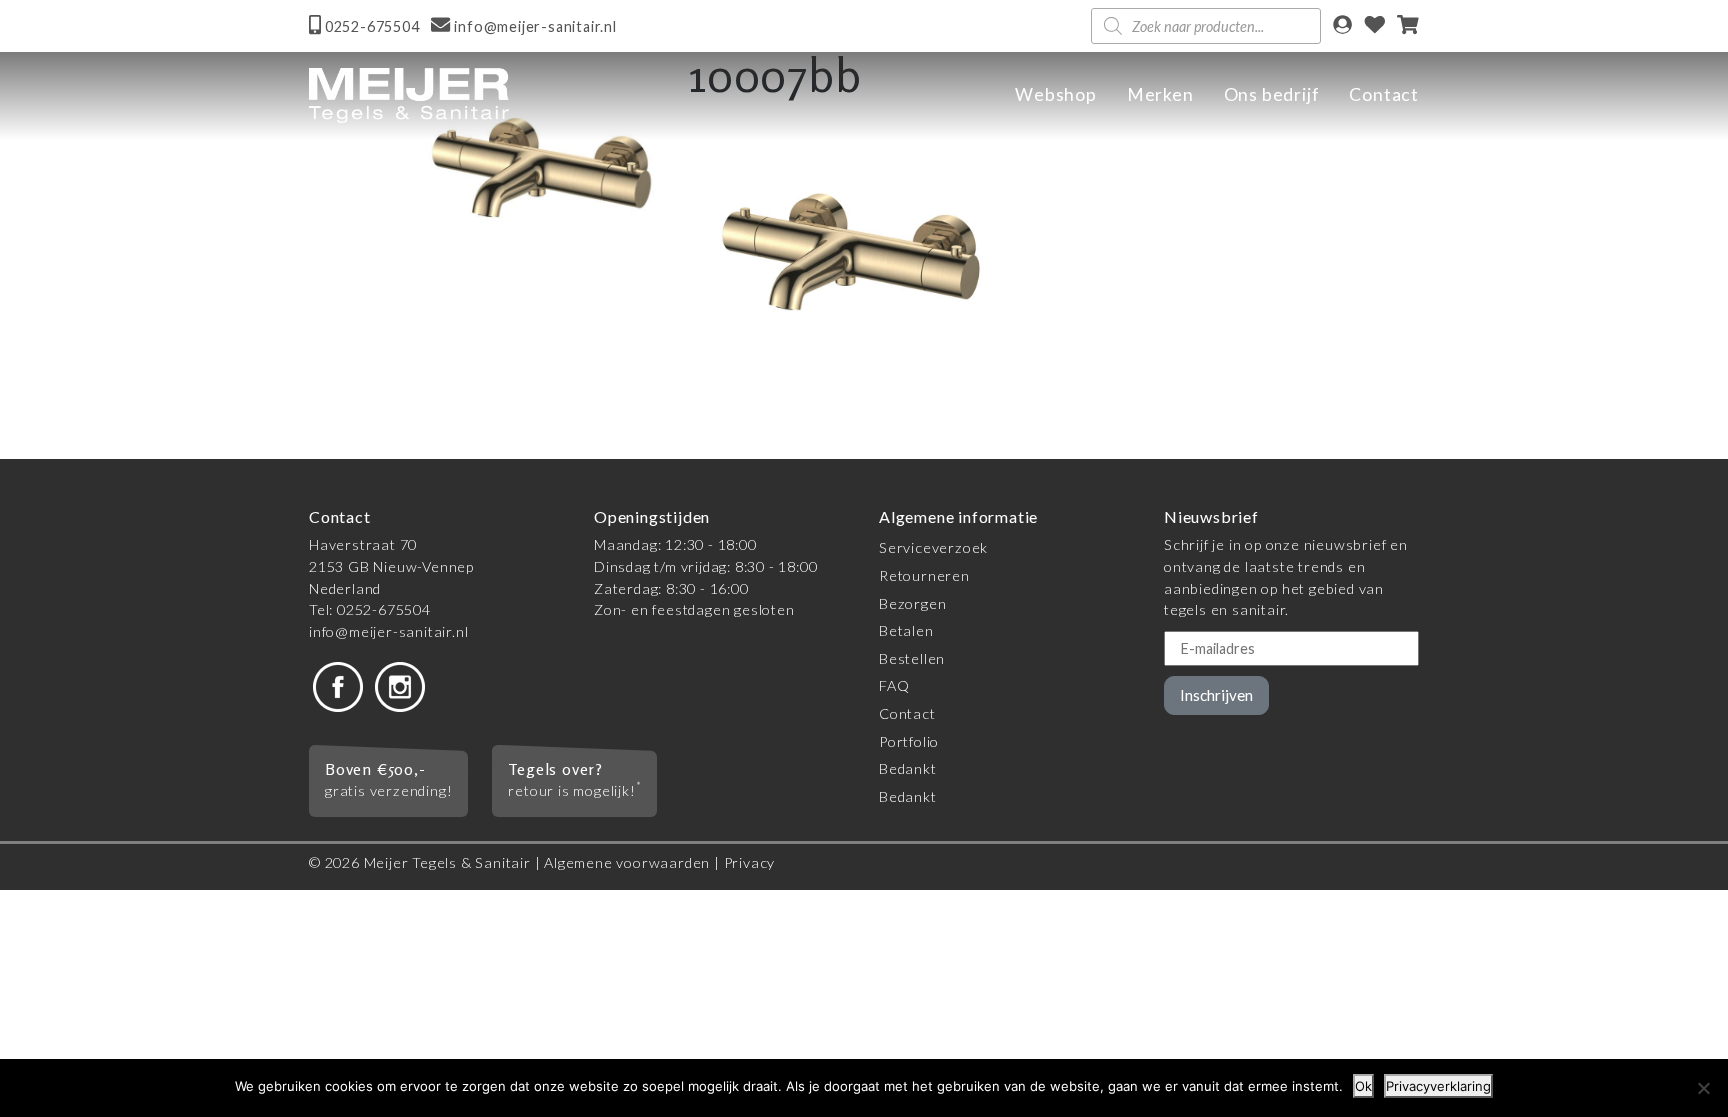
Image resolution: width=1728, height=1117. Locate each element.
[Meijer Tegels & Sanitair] (409, 95)
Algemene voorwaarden (627, 862)
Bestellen (912, 658)
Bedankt (908, 768)
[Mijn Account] (1342, 26)
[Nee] (1703, 1088)
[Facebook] (338, 685)
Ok (1363, 1086)
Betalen (906, 630)
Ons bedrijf (1272, 94)
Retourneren (924, 575)
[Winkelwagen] (1408, 26)
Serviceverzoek (933, 547)
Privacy (750, 862)
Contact (1384, 94)
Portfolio (909, 741)
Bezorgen (912, 603)
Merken (1160, 94)
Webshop (1056, 94)
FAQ (894, 685)
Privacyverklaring (1438, 1086)
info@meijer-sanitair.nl (388, 631)
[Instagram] (400, 685)
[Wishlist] (1375, 26)
